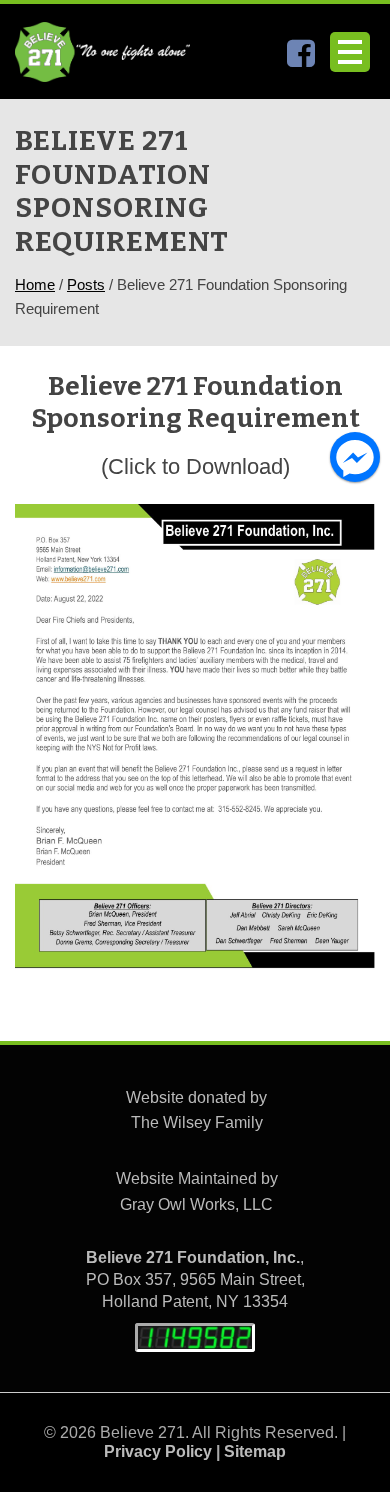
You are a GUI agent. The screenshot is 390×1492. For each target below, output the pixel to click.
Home (35, 284)
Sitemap (255, 1451)
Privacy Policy (158, 1451)
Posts (86, 284)
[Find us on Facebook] (301, 58)
